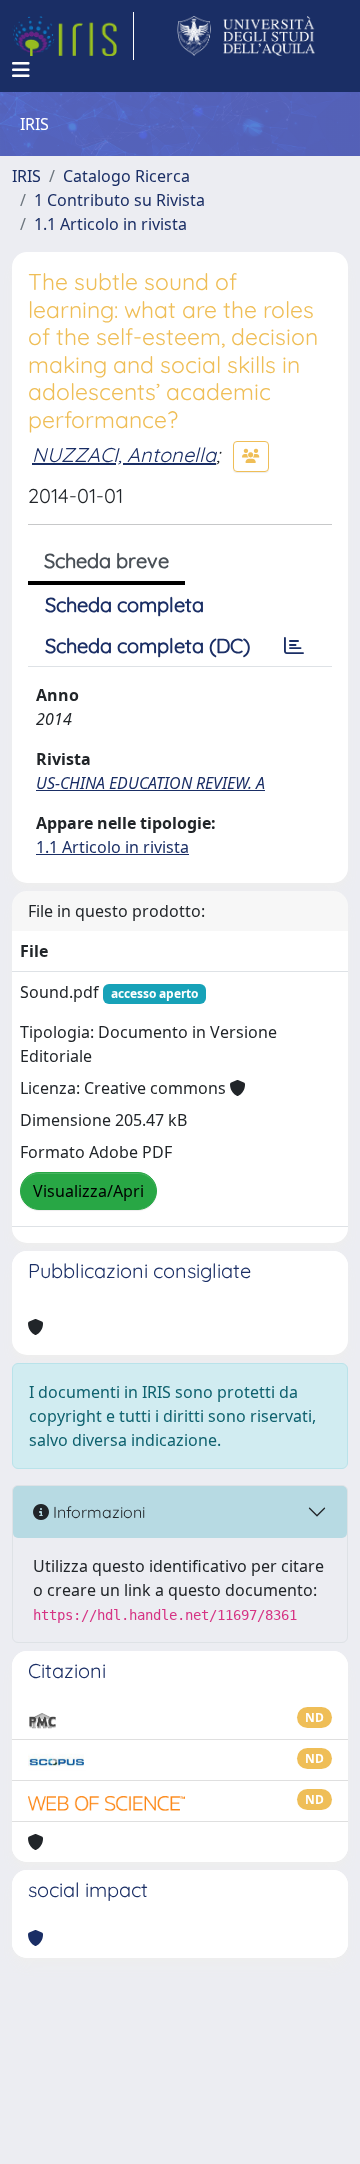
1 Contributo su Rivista (119, 200)
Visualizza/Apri (88, 1191)
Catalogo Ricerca (126, 176)
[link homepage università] (246, 36)
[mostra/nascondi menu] (21, 70)
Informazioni (97, 1512)
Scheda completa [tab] (124, 604)
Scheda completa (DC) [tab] (147, 645)
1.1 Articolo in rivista (110, 224)
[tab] (294, 646)
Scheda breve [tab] (106, 560)
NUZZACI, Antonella (124, 454)
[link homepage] (73, 36)
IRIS (26, 176)
